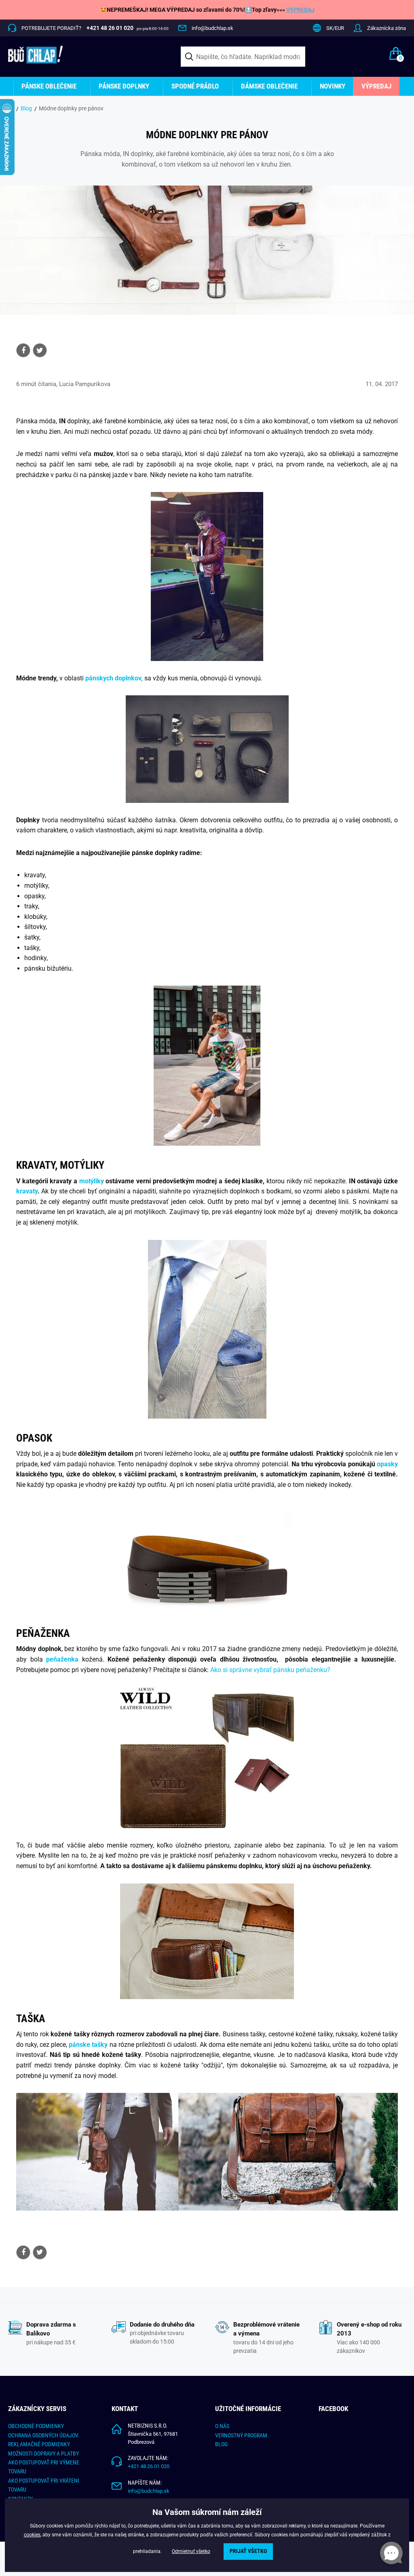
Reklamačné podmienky (39, 2444)
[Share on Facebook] (23, 350)
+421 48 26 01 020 (149, 2466)
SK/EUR (335, 28)
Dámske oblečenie (269, 86)
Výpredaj (376, 86)
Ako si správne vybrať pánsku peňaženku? (270, 1670)
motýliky (92, 1181)
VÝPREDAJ (300, 10)
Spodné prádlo (195, 86)
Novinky (333, 86)
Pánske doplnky (124, 86)
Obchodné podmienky (36, 2426)
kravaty (27, 1191)
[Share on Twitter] (40, 350)
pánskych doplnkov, (114, 678)
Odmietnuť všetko (191, 2551)
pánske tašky (88, 2045)
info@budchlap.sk (212, 28)
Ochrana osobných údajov (43, 2435)
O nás (222, 2426)
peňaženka (62, 1659)
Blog (26, 108)
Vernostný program (241, 2435)
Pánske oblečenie (49, 86)
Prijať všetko (248, 2551)
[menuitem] (52, 86)
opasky (387, 1464)
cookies (32, 2535)
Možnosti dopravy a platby (43, 2454)
